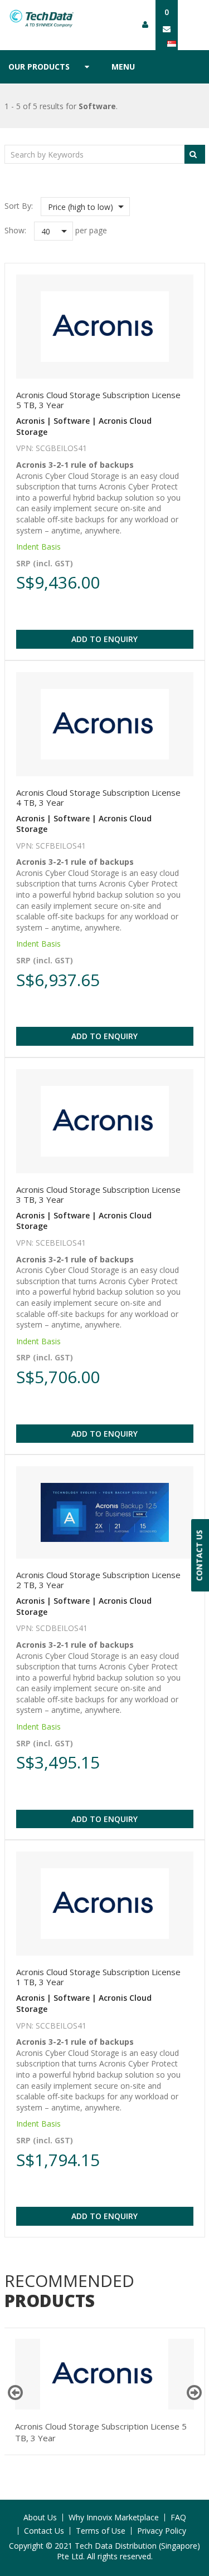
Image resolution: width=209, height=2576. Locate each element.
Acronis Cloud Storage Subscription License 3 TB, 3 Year (98, 1194)
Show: (15, 230)
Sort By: (19, 206)
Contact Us (44, 2531)
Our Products (39, 67)
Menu (123, 67)
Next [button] (194, 2393)
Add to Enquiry (104, 639)
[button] (85, 207)
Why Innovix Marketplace (114, 2517)
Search (195, 154)
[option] (105, 2391)
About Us (40, 2517)
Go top (194, 2545)
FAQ (178, 2517)
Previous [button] (15, 2393)
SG (176, 43)
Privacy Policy (162, 2531)
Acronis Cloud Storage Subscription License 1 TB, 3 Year (98, 1977)
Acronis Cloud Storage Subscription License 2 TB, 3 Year (98, 1580)
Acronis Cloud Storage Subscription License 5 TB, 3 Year (98, 400)
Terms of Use (101, 2531)
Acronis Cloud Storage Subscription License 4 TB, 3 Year (98, 797)
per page (91, 230)
